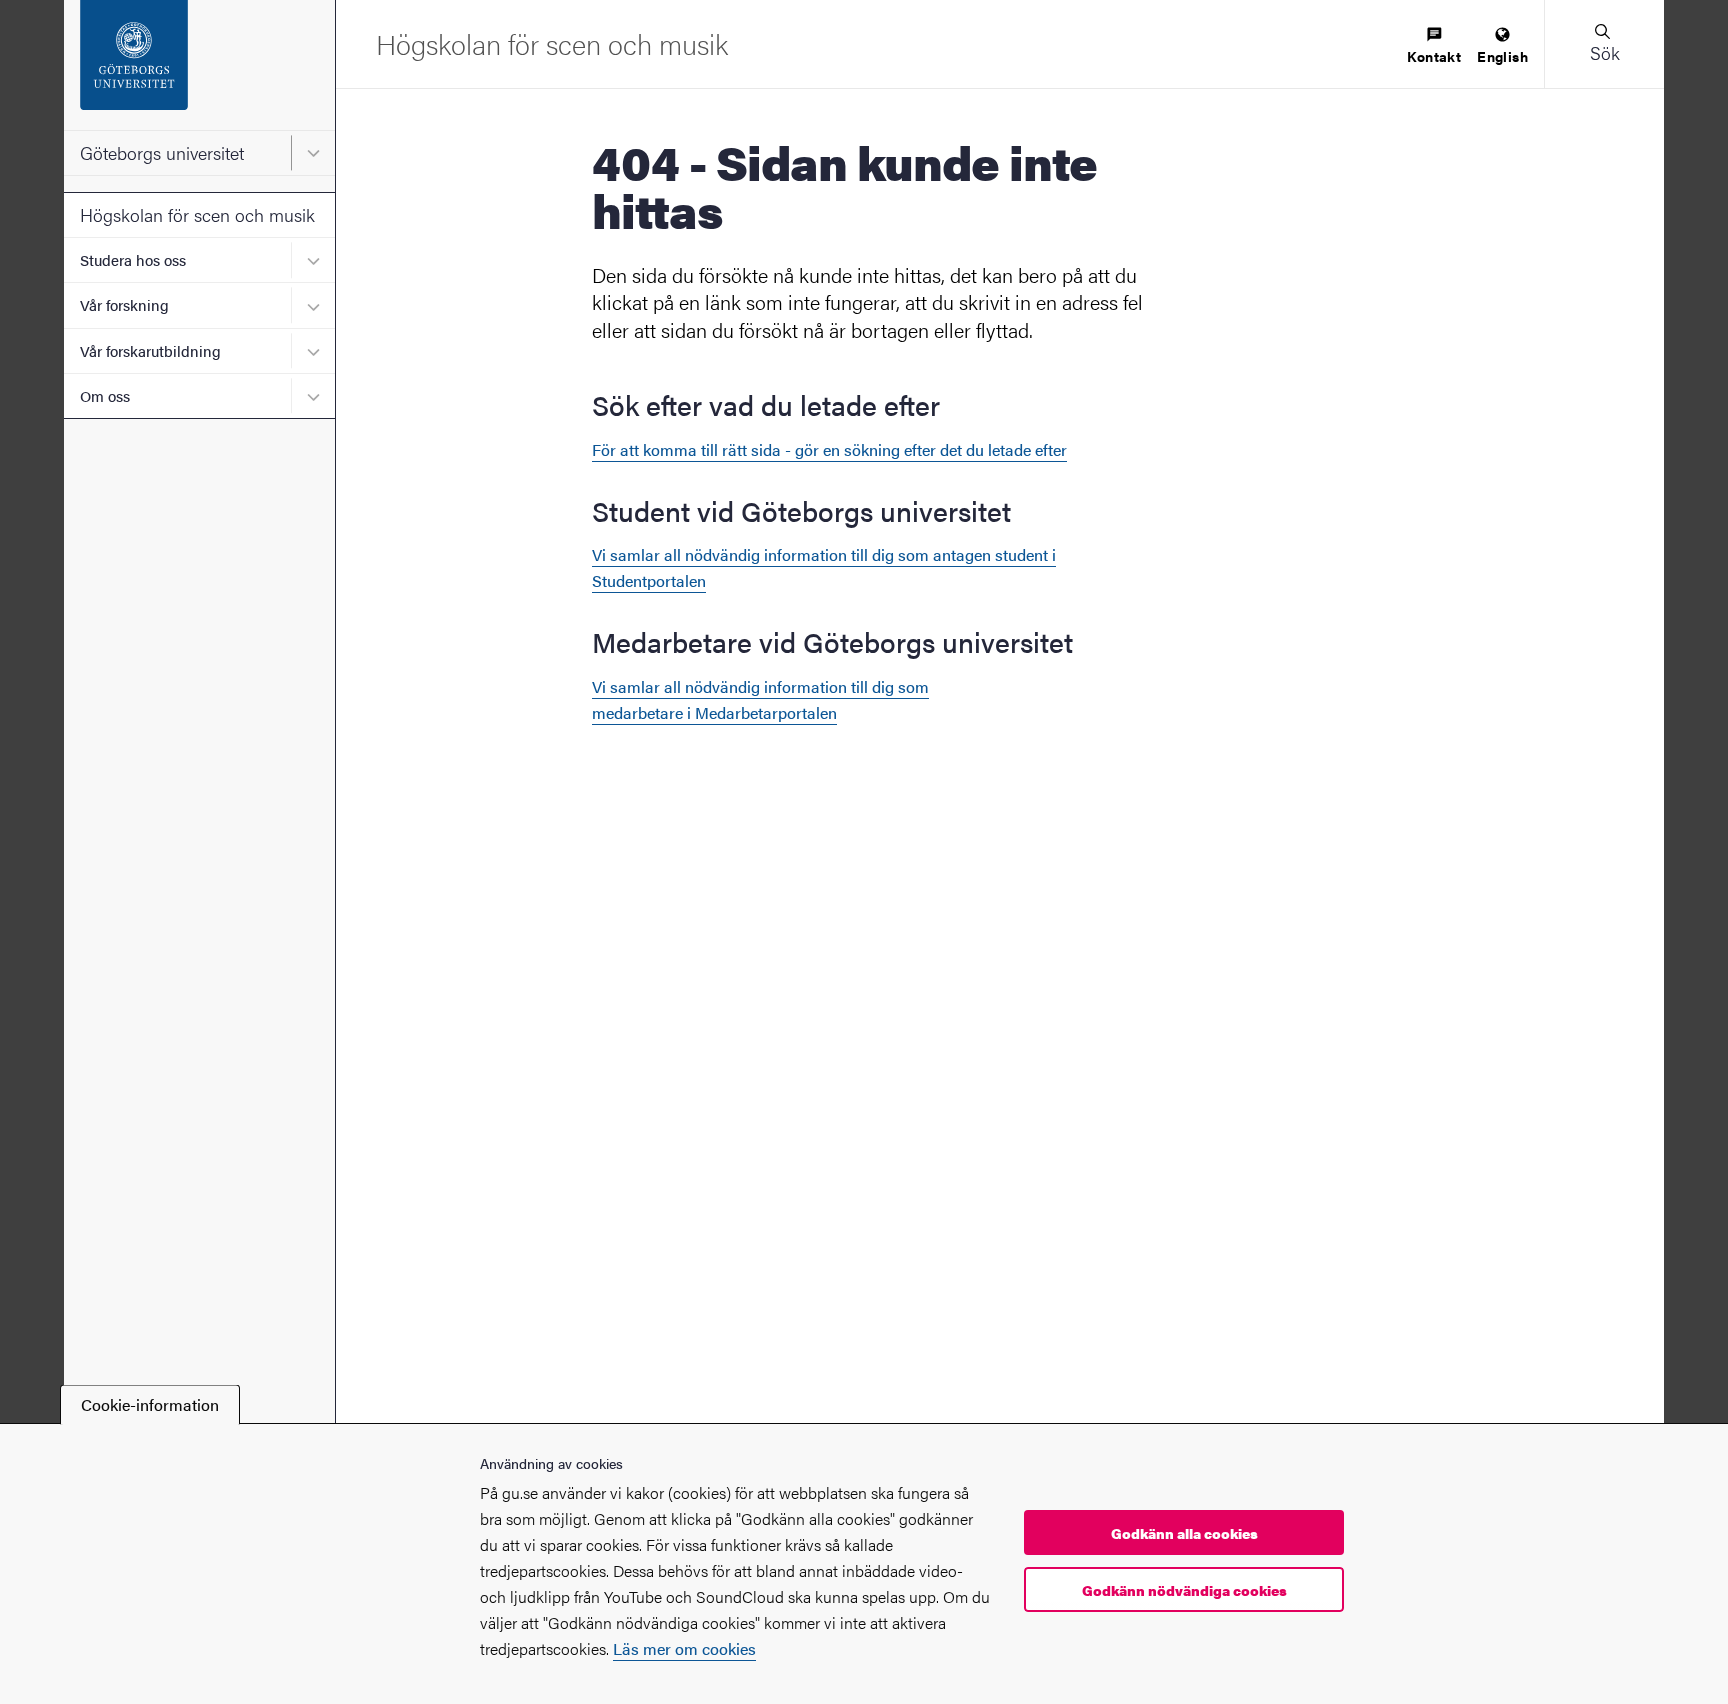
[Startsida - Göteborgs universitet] (199, 65)
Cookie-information (150, 1404)
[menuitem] (1434, 46)
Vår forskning (124, 304)
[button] (1604, 44)
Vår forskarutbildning (150, 350)
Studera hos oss (133, 259)
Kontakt (1434, 56)
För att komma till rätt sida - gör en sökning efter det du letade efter (829, 449)
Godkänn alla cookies (1184, 1533)
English (1502, 56)
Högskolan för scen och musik (197, 214)
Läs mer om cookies (684, 1648)
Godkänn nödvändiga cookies (1184, 1590)
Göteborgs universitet (162, 152)
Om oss (105, 395)
